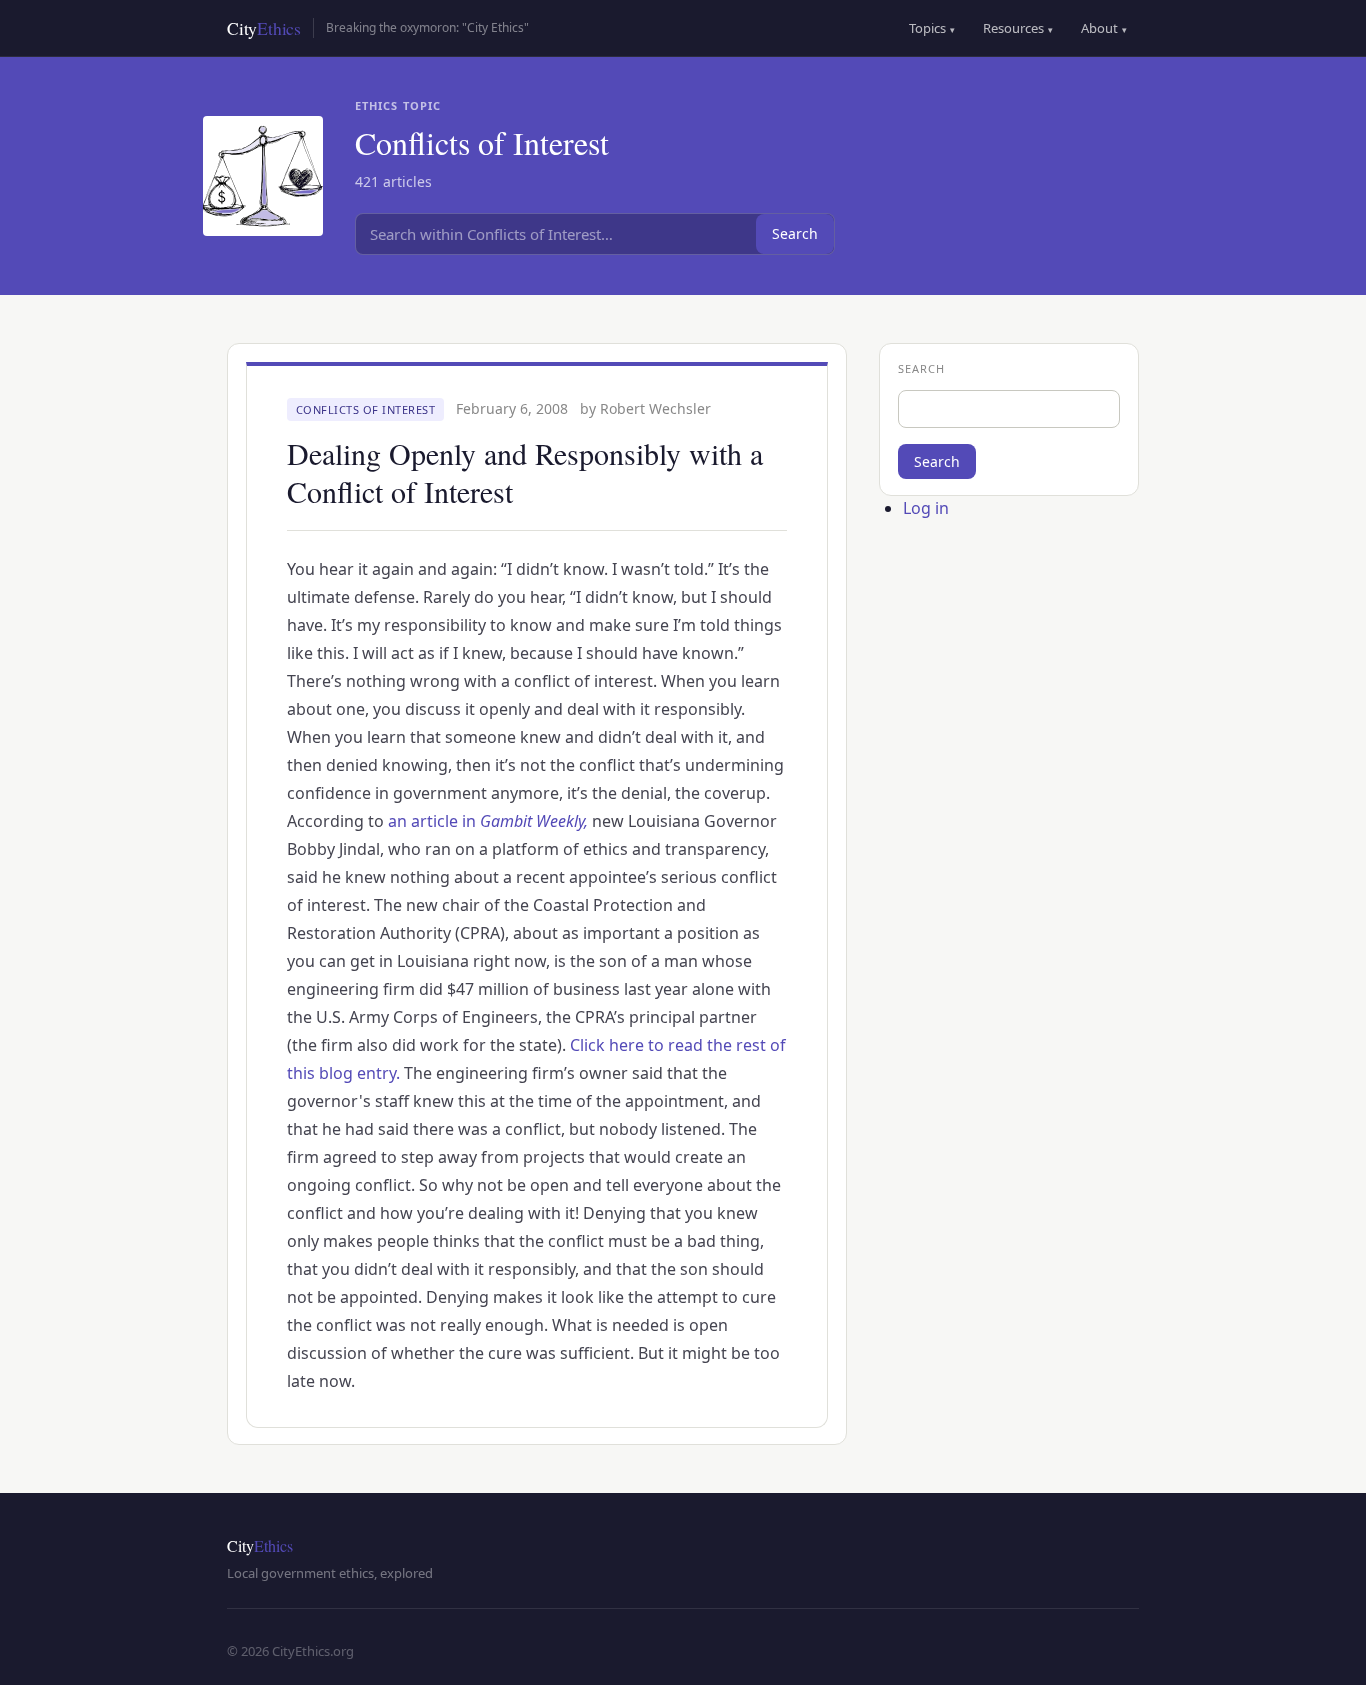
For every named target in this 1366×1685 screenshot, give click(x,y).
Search (795, 233)
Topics (932, 28)
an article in (488, 821)
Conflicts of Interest (366, 409)
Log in (926, 508)
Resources (1018, 28)
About (1104, 28)
